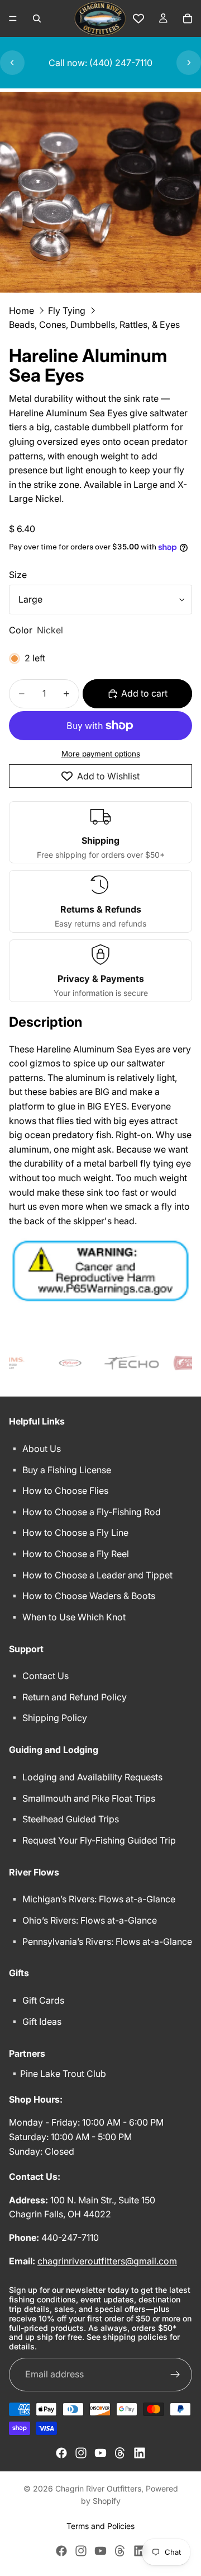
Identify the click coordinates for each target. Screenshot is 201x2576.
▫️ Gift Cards (37, 2000)
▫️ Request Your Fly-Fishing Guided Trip (92, 1840)
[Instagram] (81, 2453)
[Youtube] (100, 2453)
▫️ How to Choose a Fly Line (69, 1533)
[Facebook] (61, 2453)
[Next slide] (189, 63)
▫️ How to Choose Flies (59, 1491)
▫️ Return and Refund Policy (68, 1696)
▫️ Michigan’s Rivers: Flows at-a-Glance (92, 1899)
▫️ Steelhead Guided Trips (64, 1819)
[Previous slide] (12, 63)
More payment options (101, 754)
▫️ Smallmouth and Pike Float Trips (82, 1798)
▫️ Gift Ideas (35, 2021)
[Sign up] (175, 2375)
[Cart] (188, 18)
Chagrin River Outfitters (98, 2488)
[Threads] (120, 2453)
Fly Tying (67, 311)
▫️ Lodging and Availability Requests (86, 1777)
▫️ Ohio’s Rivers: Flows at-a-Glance (83, 1920)
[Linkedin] (140, 2453)
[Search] (37, 18)
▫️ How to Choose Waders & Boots (82, 1596)
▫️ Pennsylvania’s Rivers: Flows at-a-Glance (100, 1941)
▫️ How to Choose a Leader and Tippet (91, 1574)
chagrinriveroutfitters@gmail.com (107, 2260)
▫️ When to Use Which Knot (67, 1616)
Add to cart (144, 693)
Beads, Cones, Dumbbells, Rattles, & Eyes (94, 325)
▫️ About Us (35, 1449)
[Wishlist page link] (138, 18)
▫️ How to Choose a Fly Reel (69, 1554)
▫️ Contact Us (39, 1676)
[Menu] (13, 18)
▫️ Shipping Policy (48, 1718)
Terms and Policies (100, 2526)
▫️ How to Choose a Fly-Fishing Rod (85, 1511)
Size (18, 575)
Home (21, 311)
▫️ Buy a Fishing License (60, 1469)
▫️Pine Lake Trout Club (58, 2074)
